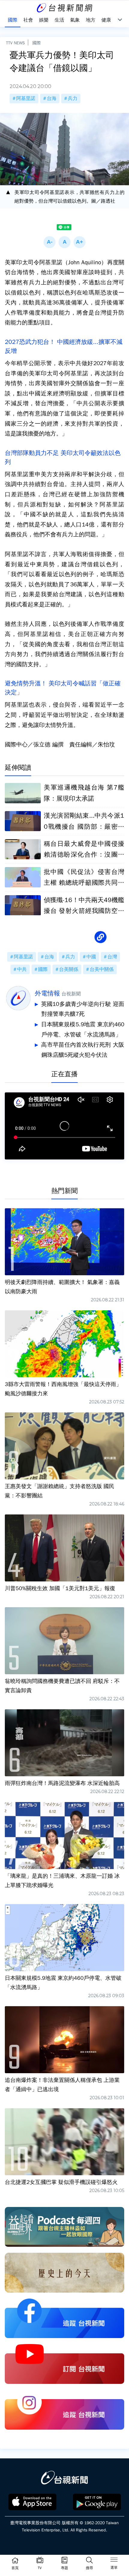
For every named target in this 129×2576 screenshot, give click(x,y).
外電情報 (47, 993)
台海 (52, 98)
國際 (37, 43)
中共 (22, 969)
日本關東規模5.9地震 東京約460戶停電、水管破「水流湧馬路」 (83, 1030)
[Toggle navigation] (114, 2561)
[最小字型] (49, 242)
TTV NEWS (15, 43)
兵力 (73, 98)
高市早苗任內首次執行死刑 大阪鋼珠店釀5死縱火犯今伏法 (83, 1050)
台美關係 (69, 969)
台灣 (112, 957)
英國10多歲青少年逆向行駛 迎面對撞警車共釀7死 (83, 1009)
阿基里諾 (26, 98)
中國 (91, 957)
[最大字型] (79, 242)
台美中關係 (102, 969)
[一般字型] (64, 242)
